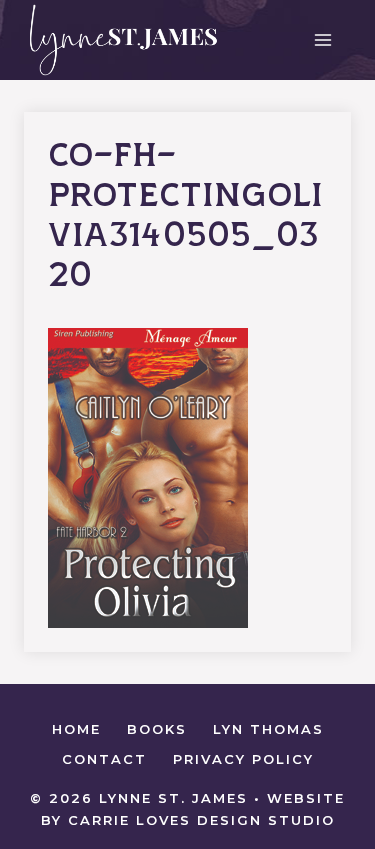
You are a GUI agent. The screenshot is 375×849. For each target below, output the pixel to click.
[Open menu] (322, 39)
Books (157, 729)
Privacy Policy (243, 759)
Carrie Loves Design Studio (201, 820)
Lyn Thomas (268, 729)
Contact (104, 759)
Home (76, 729)
